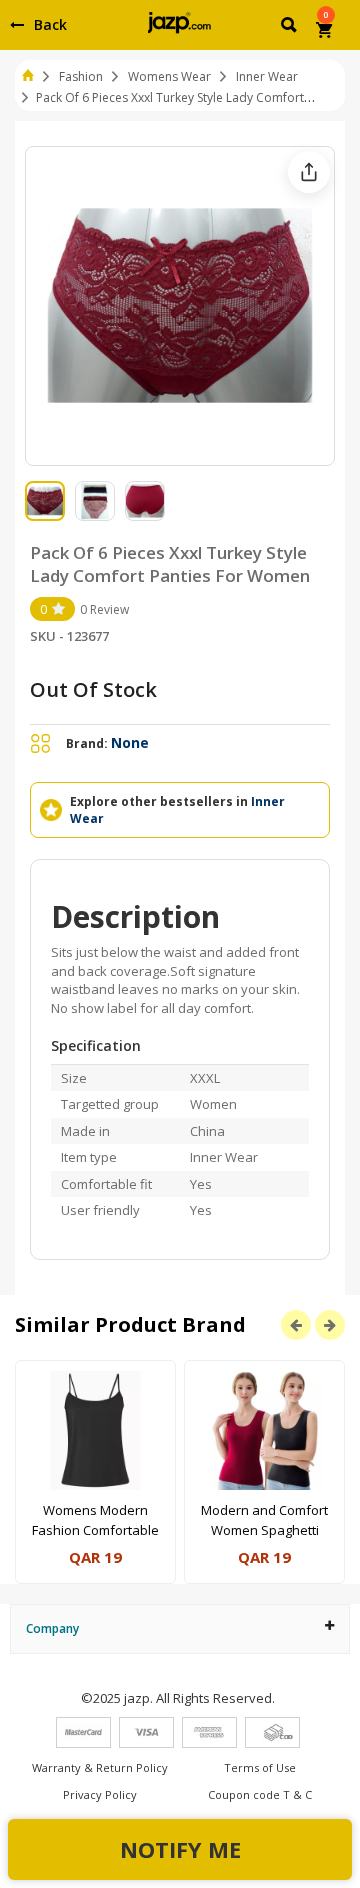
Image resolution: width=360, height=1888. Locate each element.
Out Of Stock (93, 689)
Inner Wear (267, 76)
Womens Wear (169, 76)
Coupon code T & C (260, 1794)
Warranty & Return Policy (100, 1767)
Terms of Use (260, 1767)
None (130, 742)
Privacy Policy (100, 1794)
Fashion (81, 76)
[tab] (180, 1628)
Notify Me (180, 1849)
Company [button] (52, 1628)
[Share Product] (309, 172)
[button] (290, 28)
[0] (325, 32)
